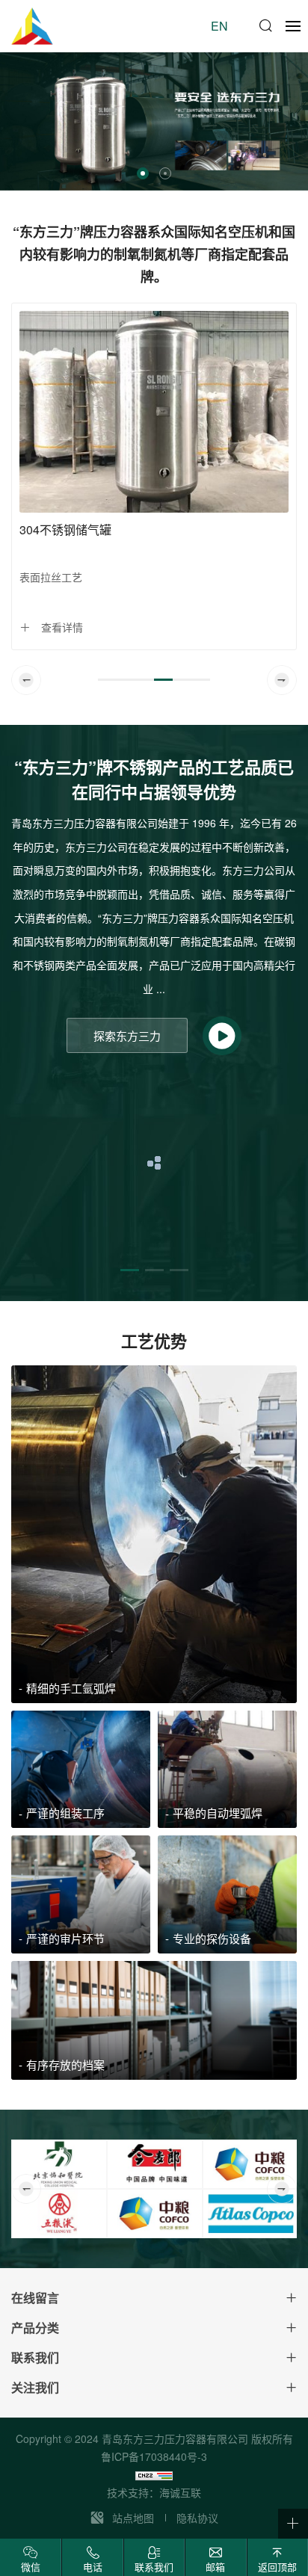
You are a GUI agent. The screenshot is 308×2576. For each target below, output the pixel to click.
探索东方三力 (127, 1035)
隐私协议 (197, 2518)
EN (219, 26)
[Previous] (26, 680)
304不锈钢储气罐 (65, 529)
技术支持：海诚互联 (154, 2492)
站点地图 (133, 2518)
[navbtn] (293, 25)
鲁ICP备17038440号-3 (154, 2456)
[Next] (282, 680)
